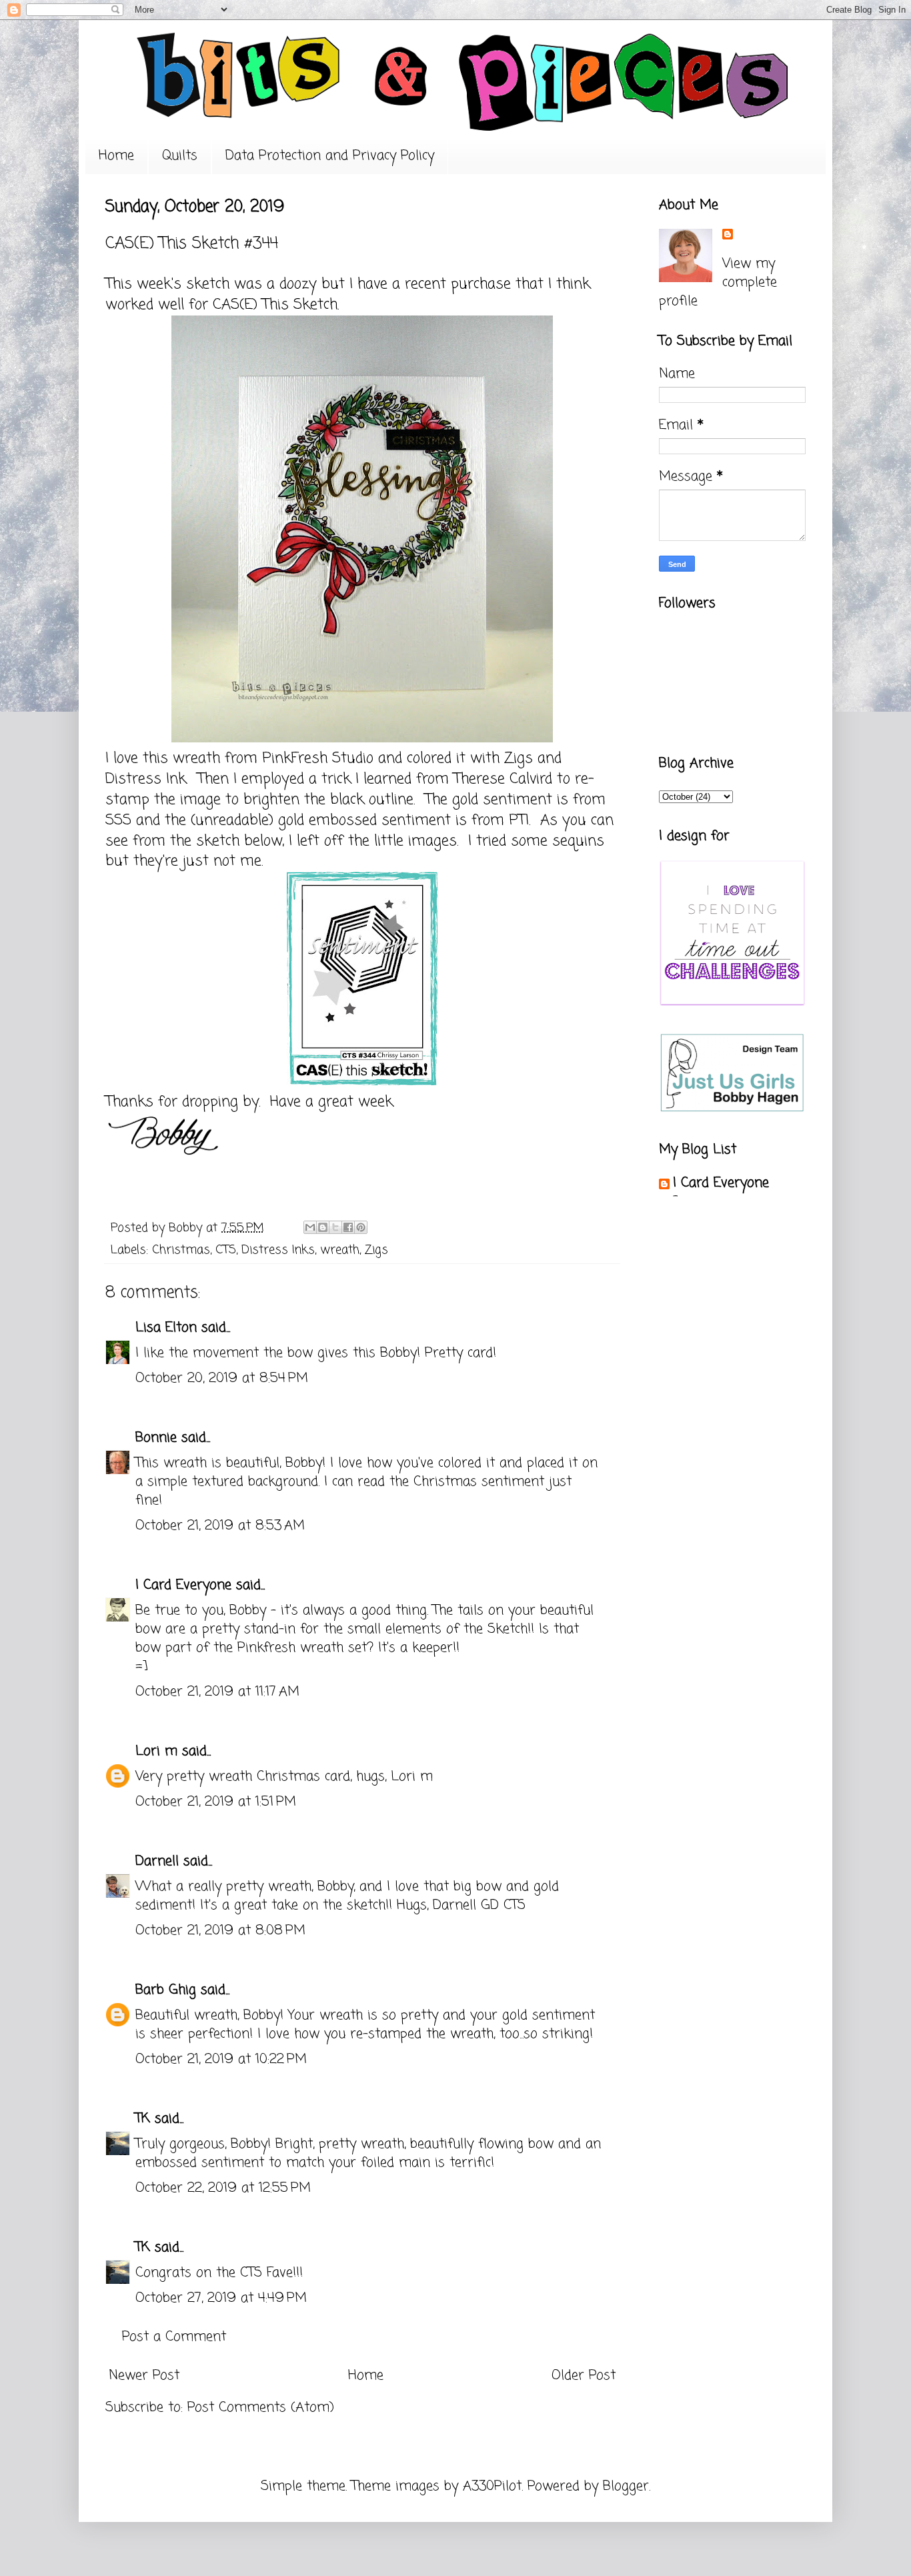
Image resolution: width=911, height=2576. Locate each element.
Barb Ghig (166, 1990)
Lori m (156, 1751)
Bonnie (156, 1438)
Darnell (157, 1861)
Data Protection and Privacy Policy (330, 156)
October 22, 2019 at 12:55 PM (223, 2188)
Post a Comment (174, 2337)
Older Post (584, 2376)
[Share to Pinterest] (361, 1227)
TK (143, 2119)
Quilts (180, 156)
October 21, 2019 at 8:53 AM (220, 1526)
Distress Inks (278, 1250)
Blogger (626, 2486)
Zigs (376, 1250)
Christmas (181, 1250)
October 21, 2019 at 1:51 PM (216, 1802)
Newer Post (144, 2376)
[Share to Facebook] (348, 1227)
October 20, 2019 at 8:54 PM (222, 1378)
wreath (340, 1250)
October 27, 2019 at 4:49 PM (221, 2298)
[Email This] (310, 1227)
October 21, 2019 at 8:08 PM (220, 1931)
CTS (226, 1250)
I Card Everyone (183, 1585)
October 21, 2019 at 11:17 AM (217, 1692)
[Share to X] (335, 1227)
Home (116, 156)
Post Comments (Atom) (261, 2408)
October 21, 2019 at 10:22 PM (221, 2059)
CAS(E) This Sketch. (276, 305)
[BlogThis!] (323, 1227)
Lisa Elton (166, 1328)
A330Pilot (492, 2486)
